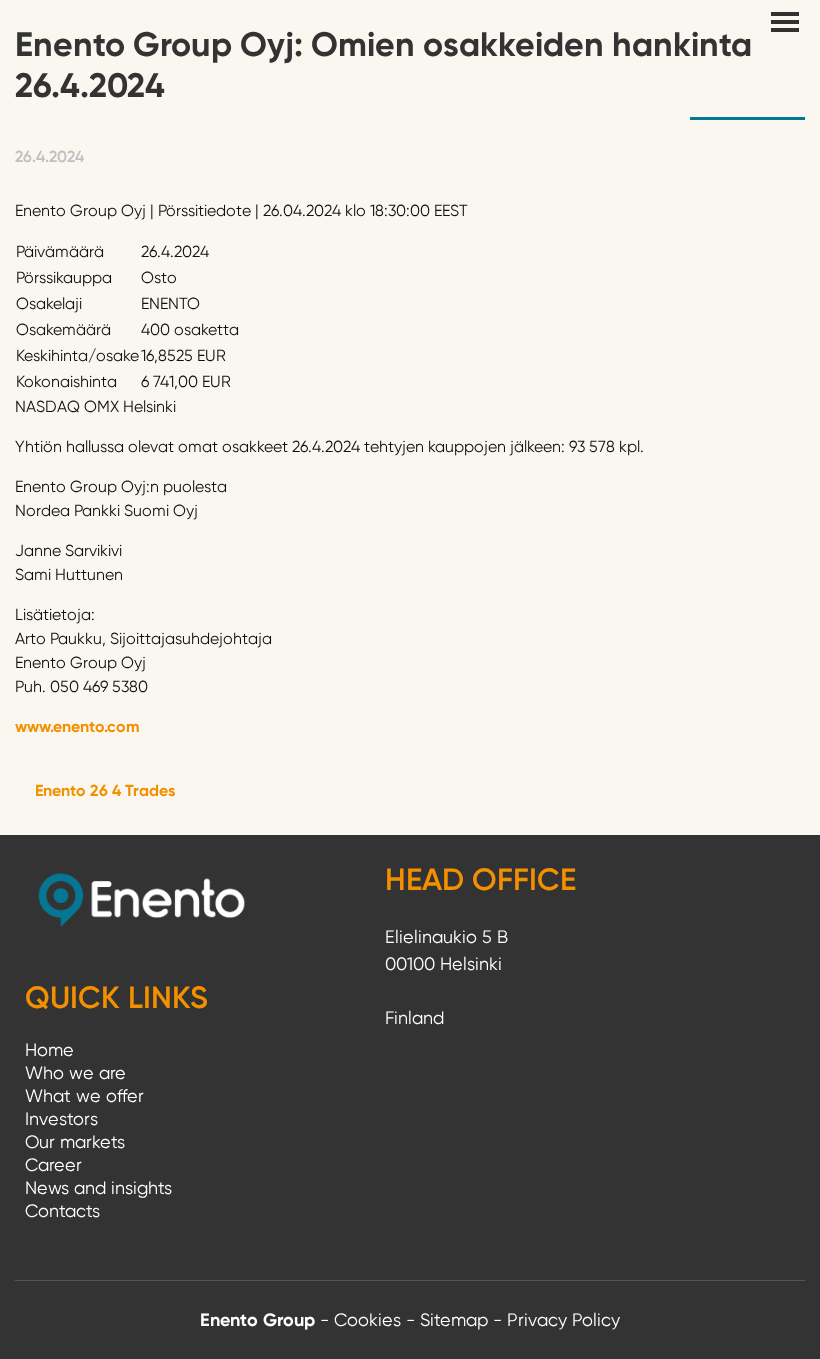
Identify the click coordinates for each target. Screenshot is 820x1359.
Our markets (75, 1141)
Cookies (367, 1319)
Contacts (62, 1210)
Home (49, 1049)
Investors (61, 1118)
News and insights (98, 1187)
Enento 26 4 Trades (105, 790)
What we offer (84, 1095)
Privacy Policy (563, 1319)
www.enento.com (77, 726)
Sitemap (454, 1319)
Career (53, 1164)
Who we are (75, 1072)
